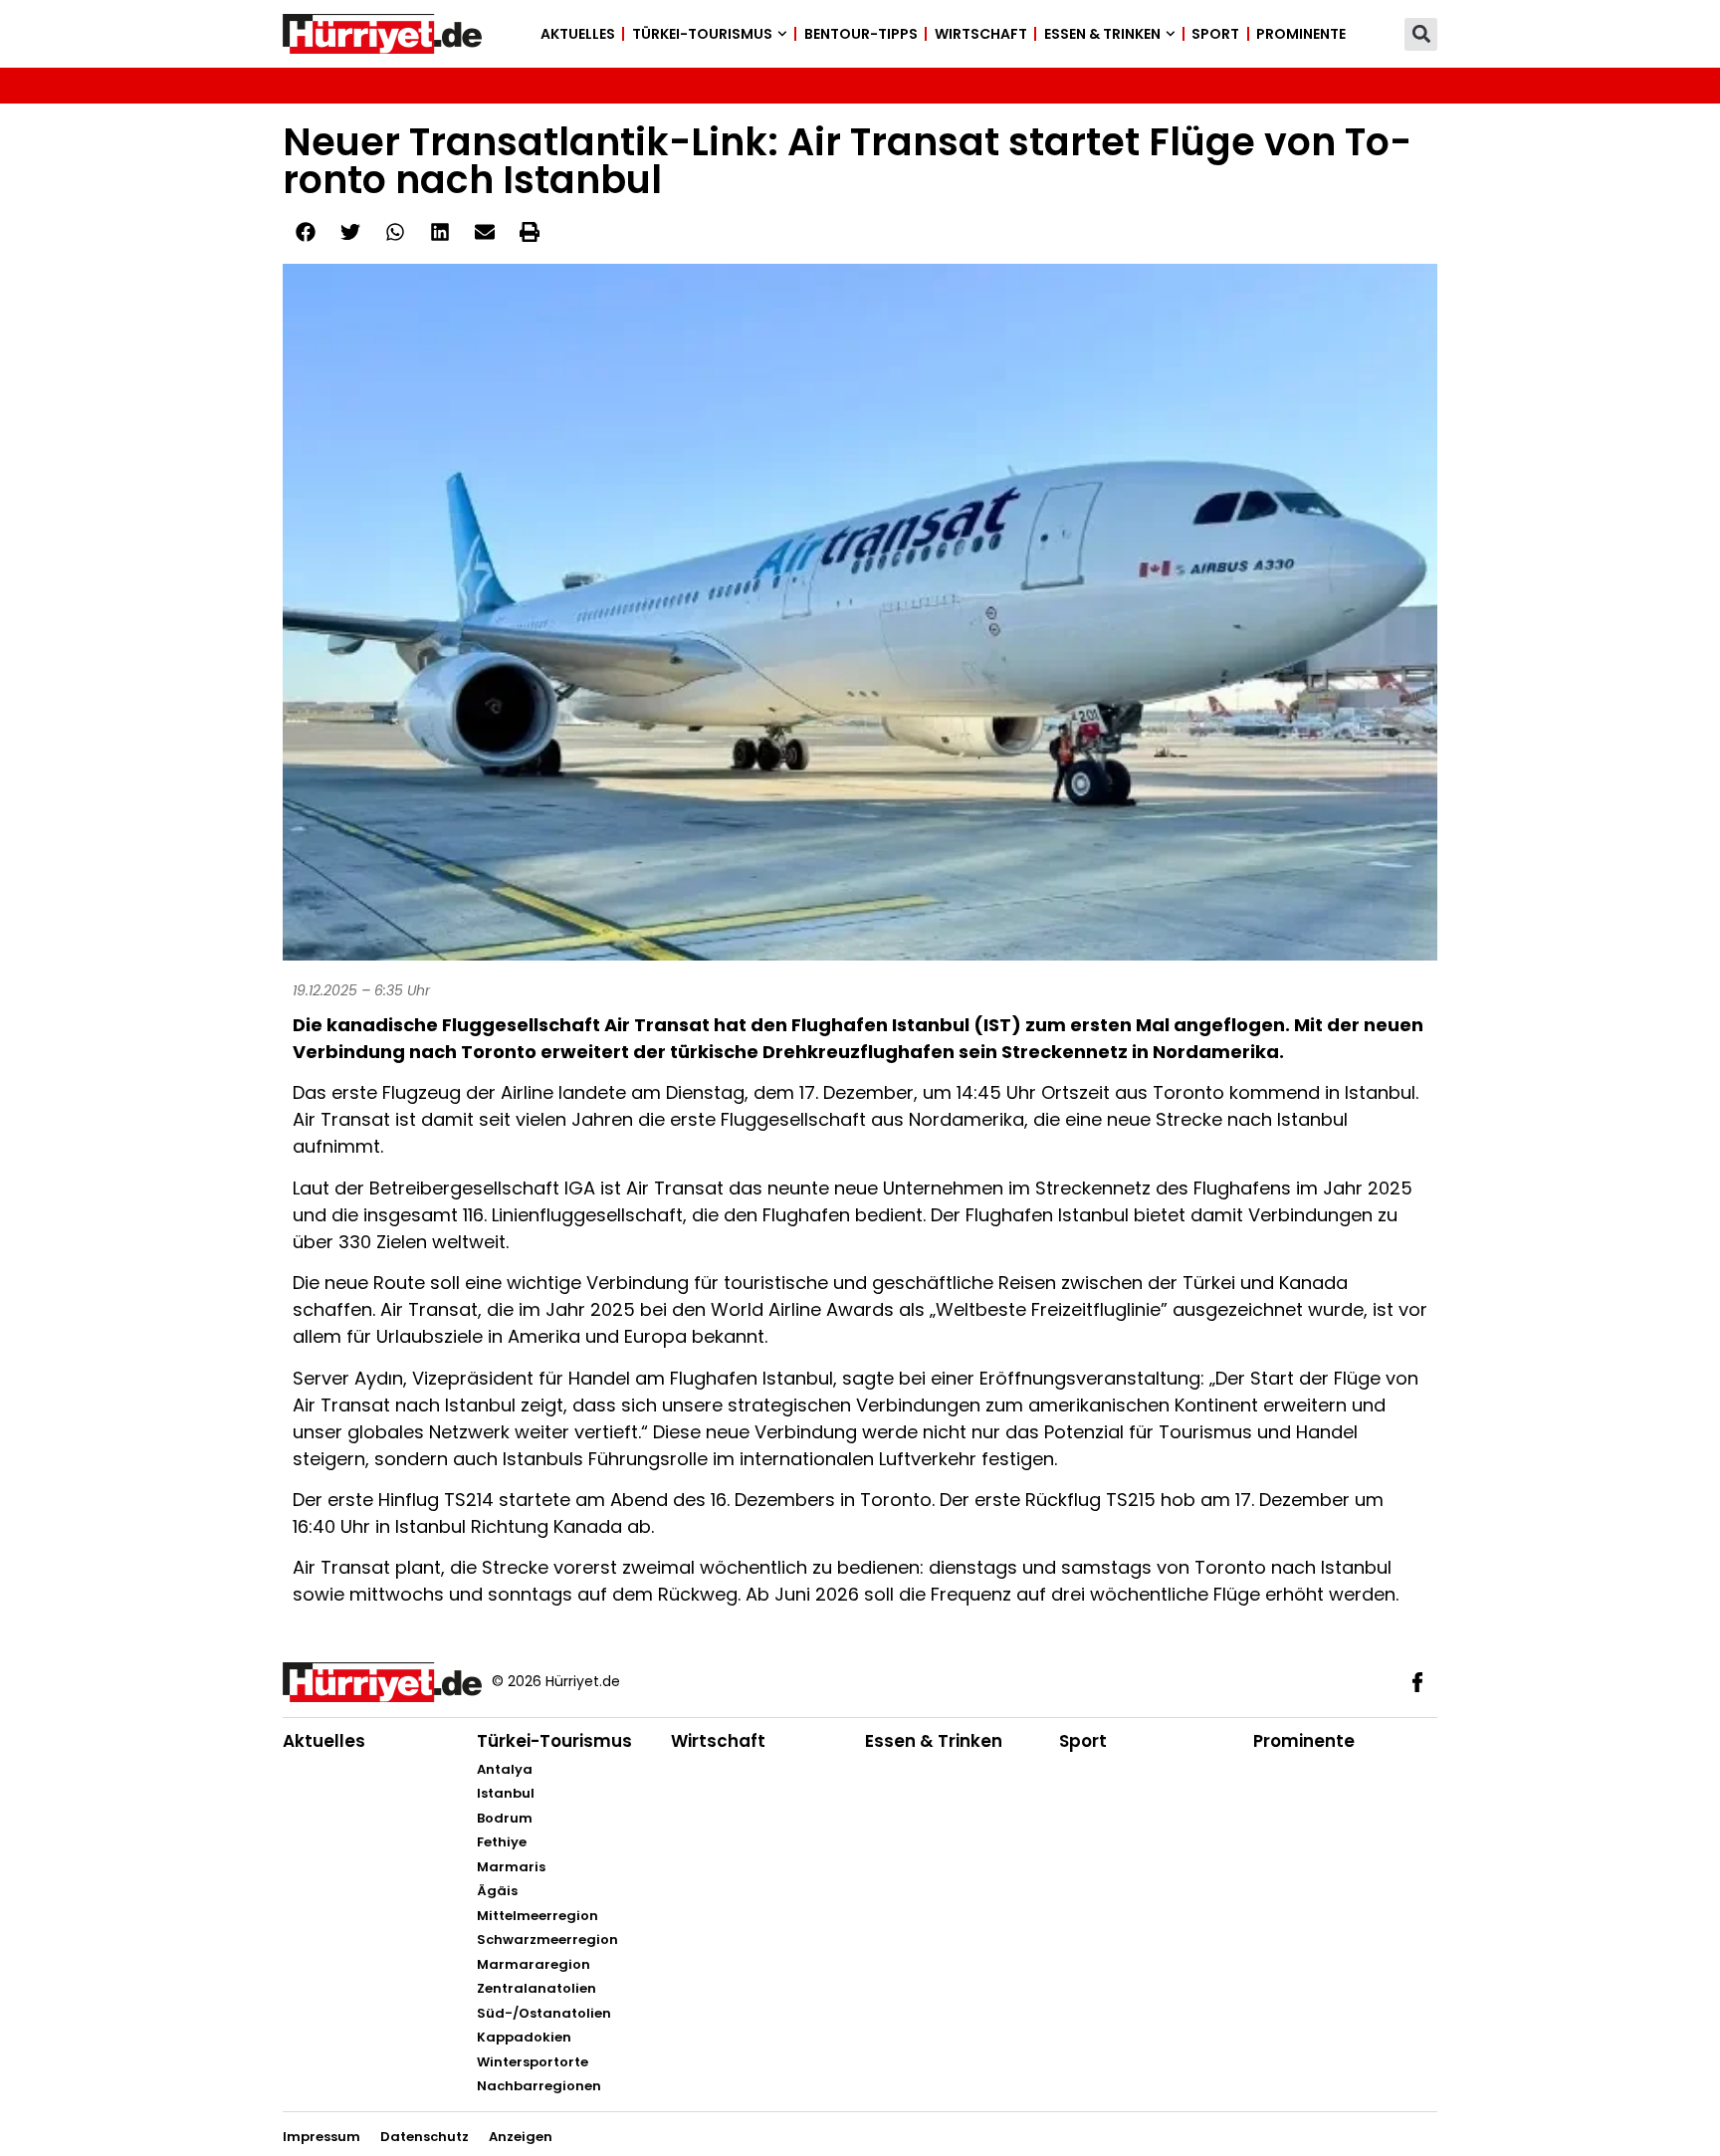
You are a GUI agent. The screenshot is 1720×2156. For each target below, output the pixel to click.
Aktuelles (578, 34)
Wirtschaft (981, 34)
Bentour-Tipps (861, 34)
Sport (1215, 34)
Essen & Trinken (1102, 34)
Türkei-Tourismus (702, 34)
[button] (1421, 34)
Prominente (1301, 34)
